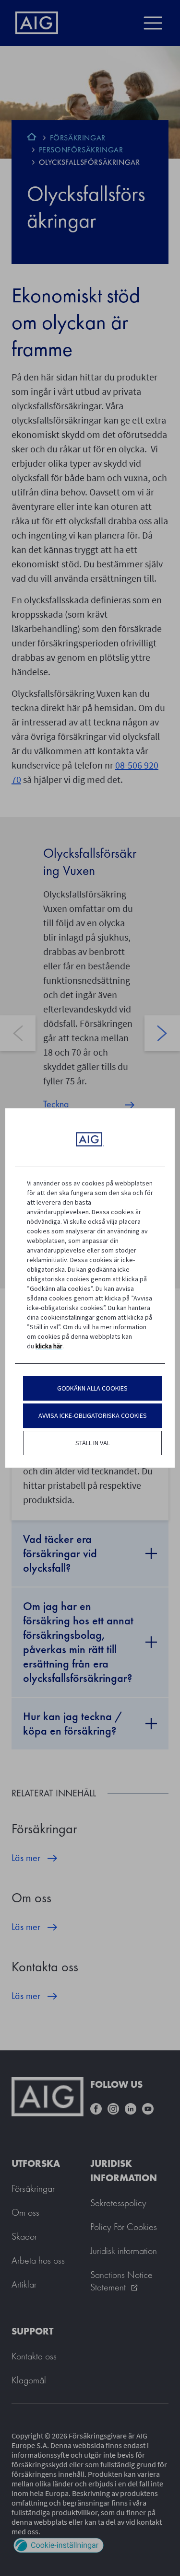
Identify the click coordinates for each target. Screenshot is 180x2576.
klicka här (49, 1346)
